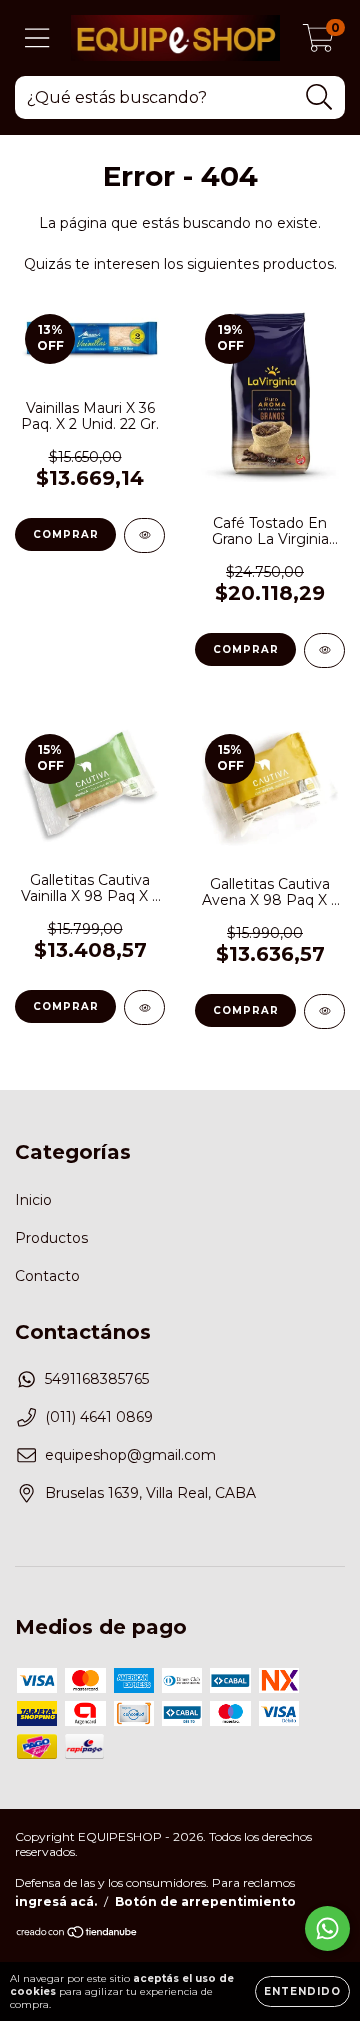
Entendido (302, 1991)
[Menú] (37, 38)
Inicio (33, 1200)
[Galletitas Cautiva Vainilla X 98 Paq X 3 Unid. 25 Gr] (144, 1007)
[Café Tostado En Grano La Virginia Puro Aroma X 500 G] (324, 650)
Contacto (47, 1276)
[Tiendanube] (77, 1934)
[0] (318, 43)
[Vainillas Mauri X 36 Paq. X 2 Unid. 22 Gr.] (144, 535)
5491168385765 (97, 1379)
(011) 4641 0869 (99, 1417)
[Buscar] (319, 97)
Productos (51, 1238)
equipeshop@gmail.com (130, 1455)
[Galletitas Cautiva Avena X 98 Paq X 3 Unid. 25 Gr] (324, 1011)
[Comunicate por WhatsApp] (327, 1928)
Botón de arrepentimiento (205, 1901)
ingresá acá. (56, 1901)
